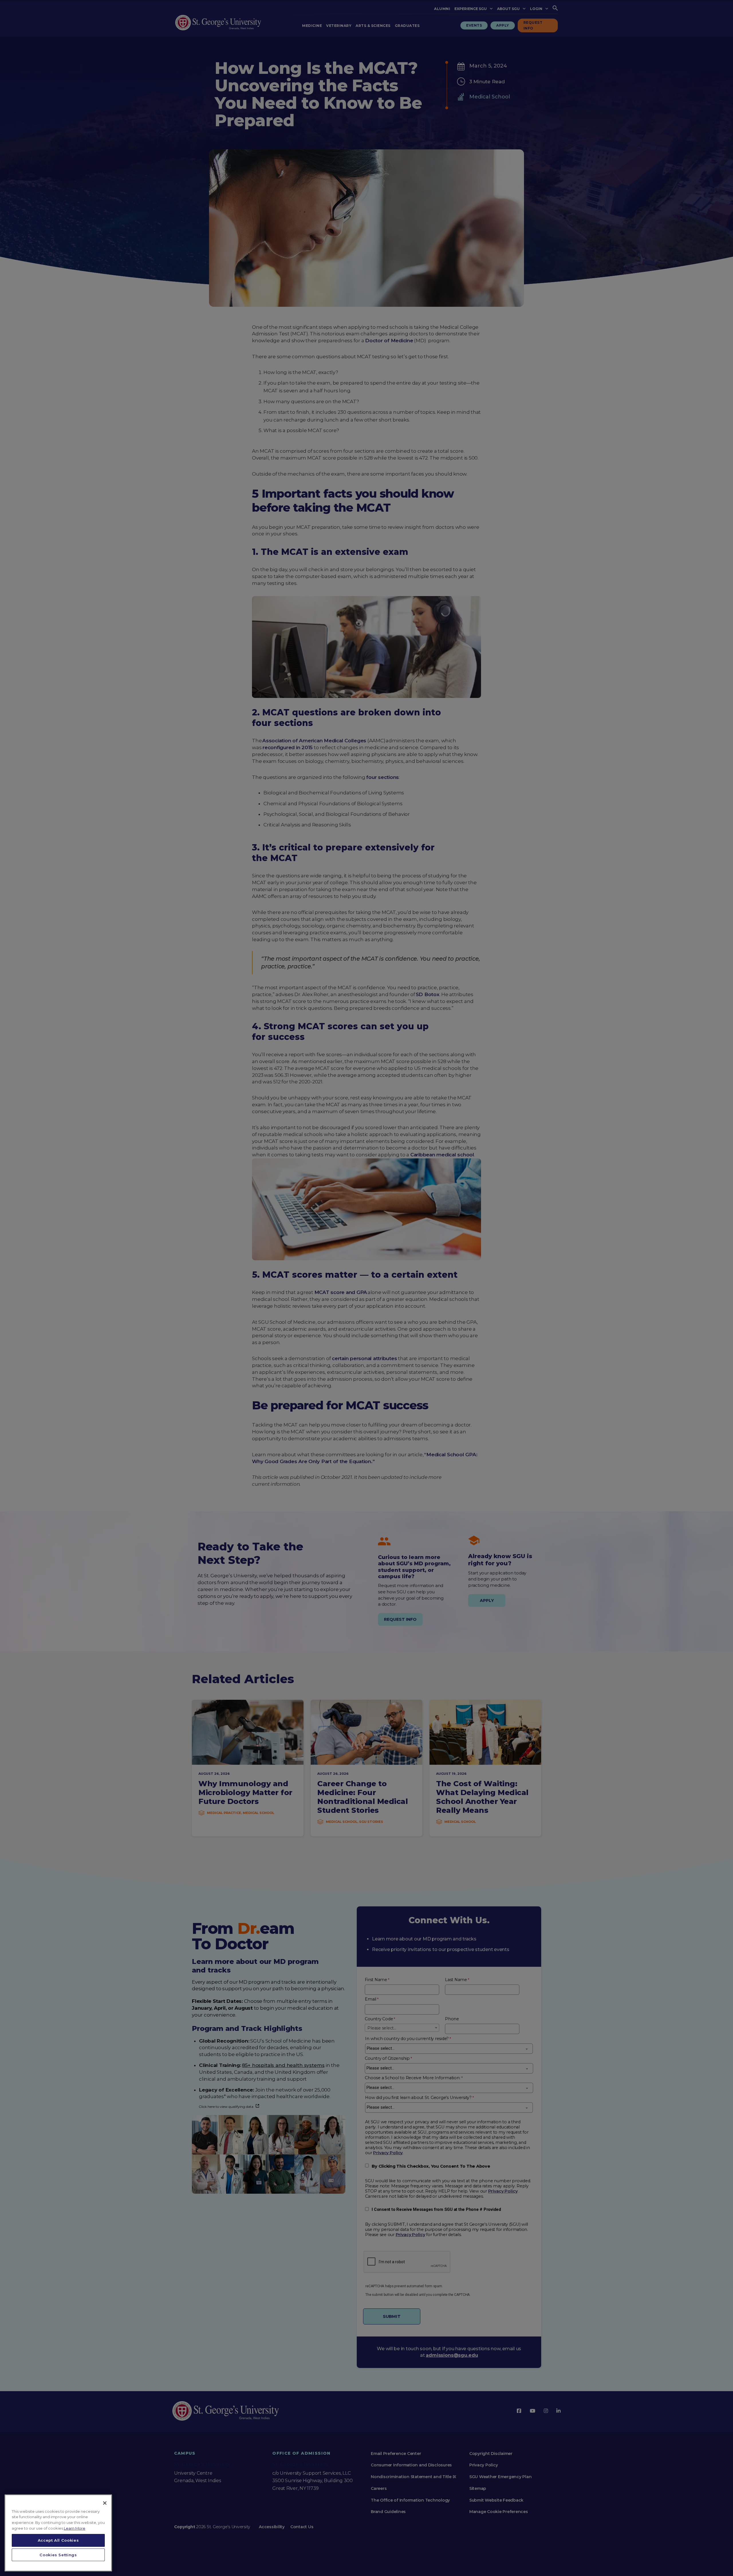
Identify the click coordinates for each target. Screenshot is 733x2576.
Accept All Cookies (58, 2540)
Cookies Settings (58, 2555)
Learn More (75, 2528)
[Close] (105, 2503)
